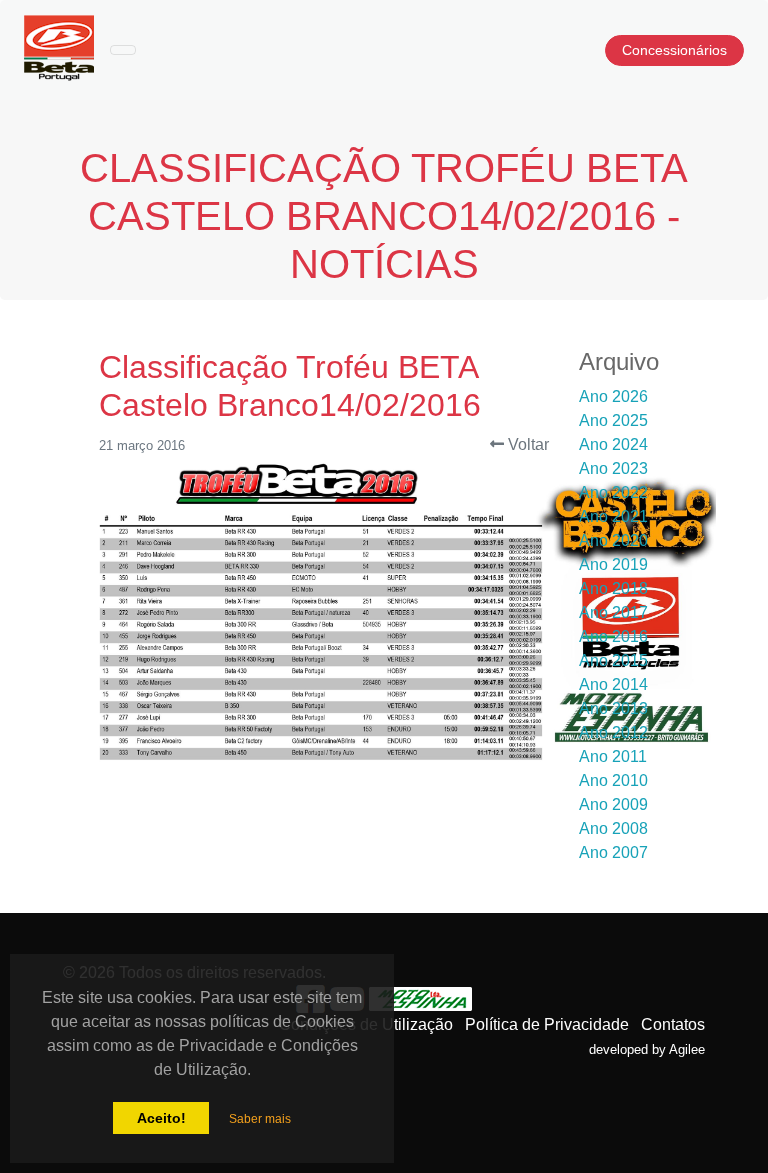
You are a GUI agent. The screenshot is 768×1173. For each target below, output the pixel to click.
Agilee (687, 1049)
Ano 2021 (613, 516)
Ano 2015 (613, 660)
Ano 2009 (613, 804)
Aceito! (161, 1118)
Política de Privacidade (547, 1024)
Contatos (673, 1024)
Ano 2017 (613, 612)
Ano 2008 (613, 828)
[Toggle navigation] (123, 50)
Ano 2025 (613, 420)
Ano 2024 (613, 444)
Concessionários (674, 50)
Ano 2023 (613, 468)
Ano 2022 (613, 492)
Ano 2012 (613, 732)
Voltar (526, 444)
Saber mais (260, 1119)
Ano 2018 (613, 588)
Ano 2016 (613, 636)
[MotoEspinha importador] (421, 997)
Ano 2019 (613, 564)
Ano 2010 (613, 780)
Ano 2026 (613, 396)
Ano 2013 (613, 708)
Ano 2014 (613, 684)
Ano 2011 (613, 756)
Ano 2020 (613, 540)
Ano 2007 (613, 852)
